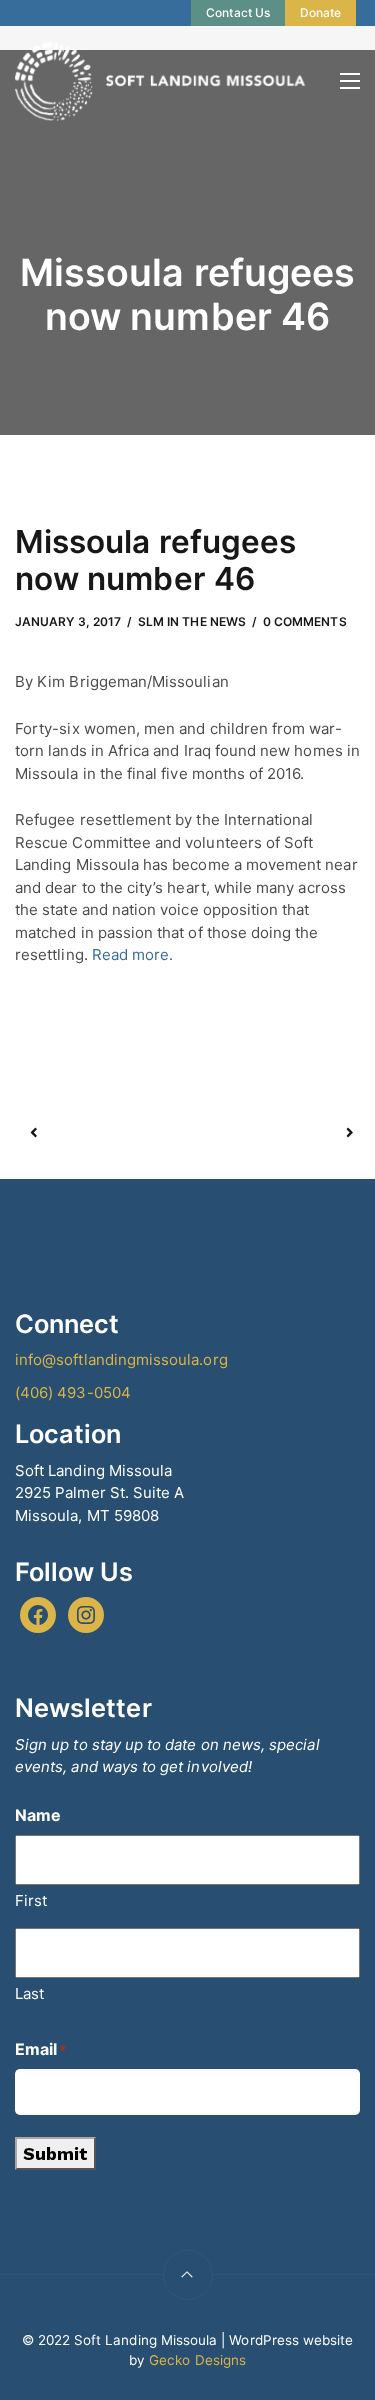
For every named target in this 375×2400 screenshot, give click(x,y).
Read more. (131, 954)
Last (29, 1993)
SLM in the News (192, 621)
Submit (55, 2153)
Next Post (268, 1133)
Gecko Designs (197, 2360)
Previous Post (111, 1133)
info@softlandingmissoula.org (121, 1359)
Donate (320, 12)
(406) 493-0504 (73, 1392)
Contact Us (238, 12)
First (31, 1900)
